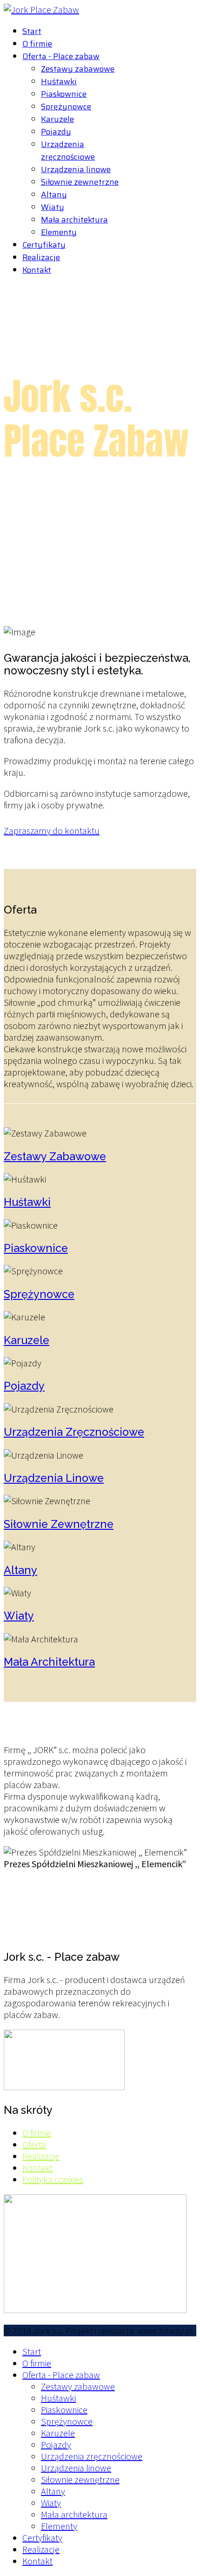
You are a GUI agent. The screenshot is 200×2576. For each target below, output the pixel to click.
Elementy (59, 232)
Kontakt (37, 270)
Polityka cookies (53, 2179)
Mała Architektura (49, 1662)
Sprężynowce (66, 107)
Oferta (34, 2144)
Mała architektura (74, 220)
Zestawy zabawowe (78, 69)
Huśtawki (59, 81)
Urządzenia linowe (76, 169)
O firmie (37, 44)
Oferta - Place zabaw (61, 56)
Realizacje (41, 257)
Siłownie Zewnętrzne (59, 1524)
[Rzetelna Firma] (64, 2087)
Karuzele (57, 119)
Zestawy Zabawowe (55, 1156)
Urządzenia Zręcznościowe (74, 1432)
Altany (54, 195)
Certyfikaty (44, 245)
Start (32, 31)
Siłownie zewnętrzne (80, 182)
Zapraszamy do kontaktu (52, 831)
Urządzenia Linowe (54, 1478)
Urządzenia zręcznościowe (68, 151)
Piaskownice (64, 94)
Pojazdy (56, 132)
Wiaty (53, 207)
